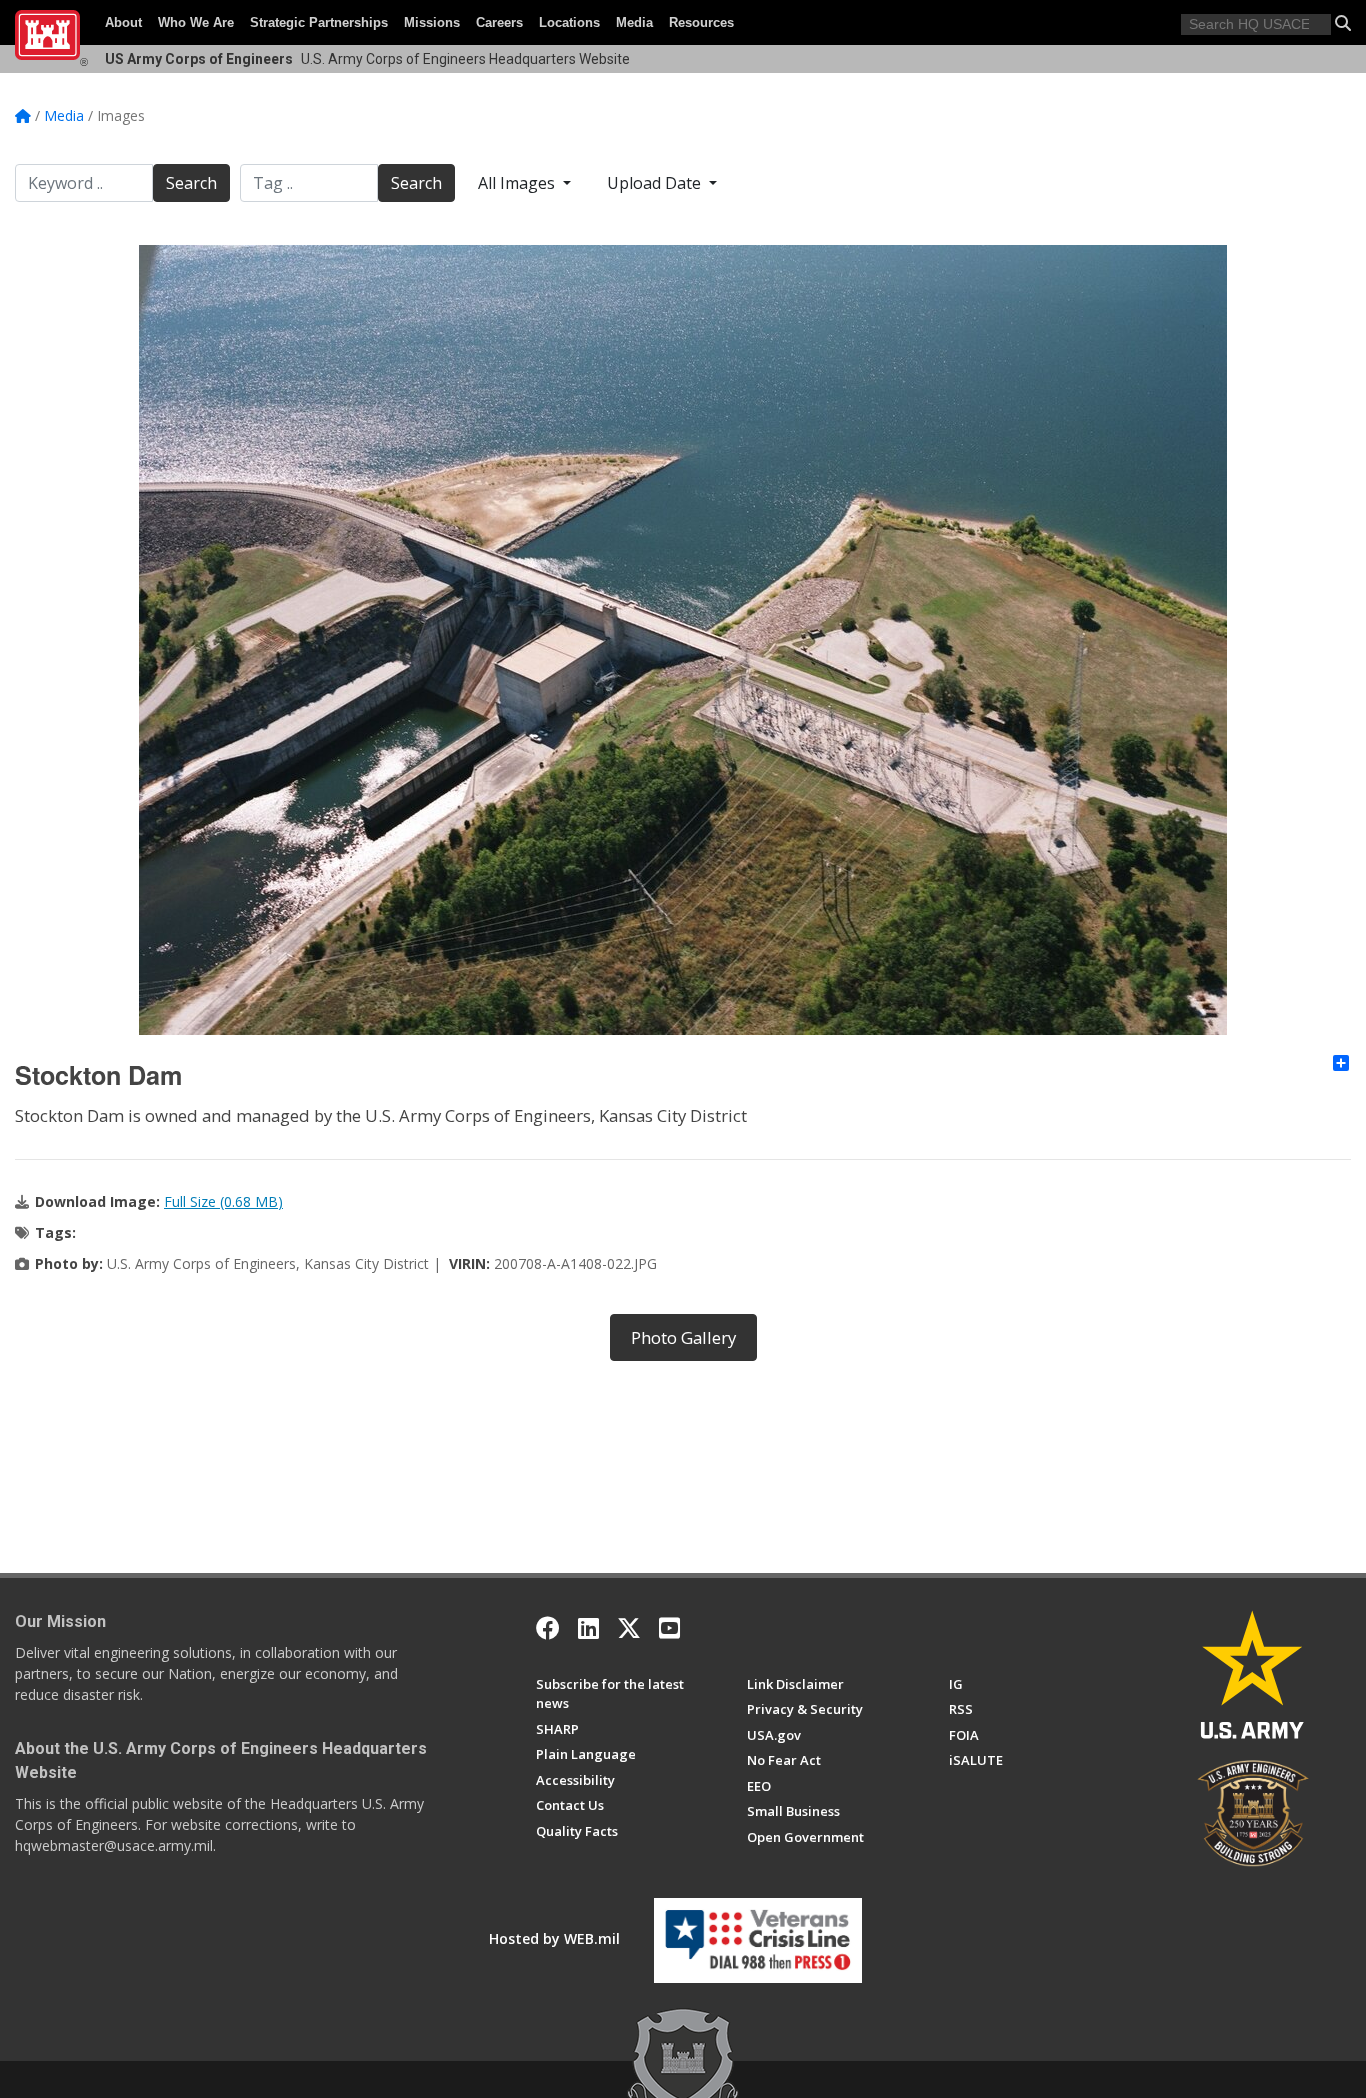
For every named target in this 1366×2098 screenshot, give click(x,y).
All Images (518, 183)
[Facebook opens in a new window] (548, 1628)
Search (191, 183)
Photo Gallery (683, 1337)
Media (634, 22)
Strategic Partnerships (319, 22)
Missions (432, 22)
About (123, 22)
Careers (499, 22)
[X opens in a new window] (629, 1628)
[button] (1343, 23)
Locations (569, 22)
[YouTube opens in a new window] (669, 1628)
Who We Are (196, 22)
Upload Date (656, 183)
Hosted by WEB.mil (554, 1938)
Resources (701, 22)
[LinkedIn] (588, 1628)
